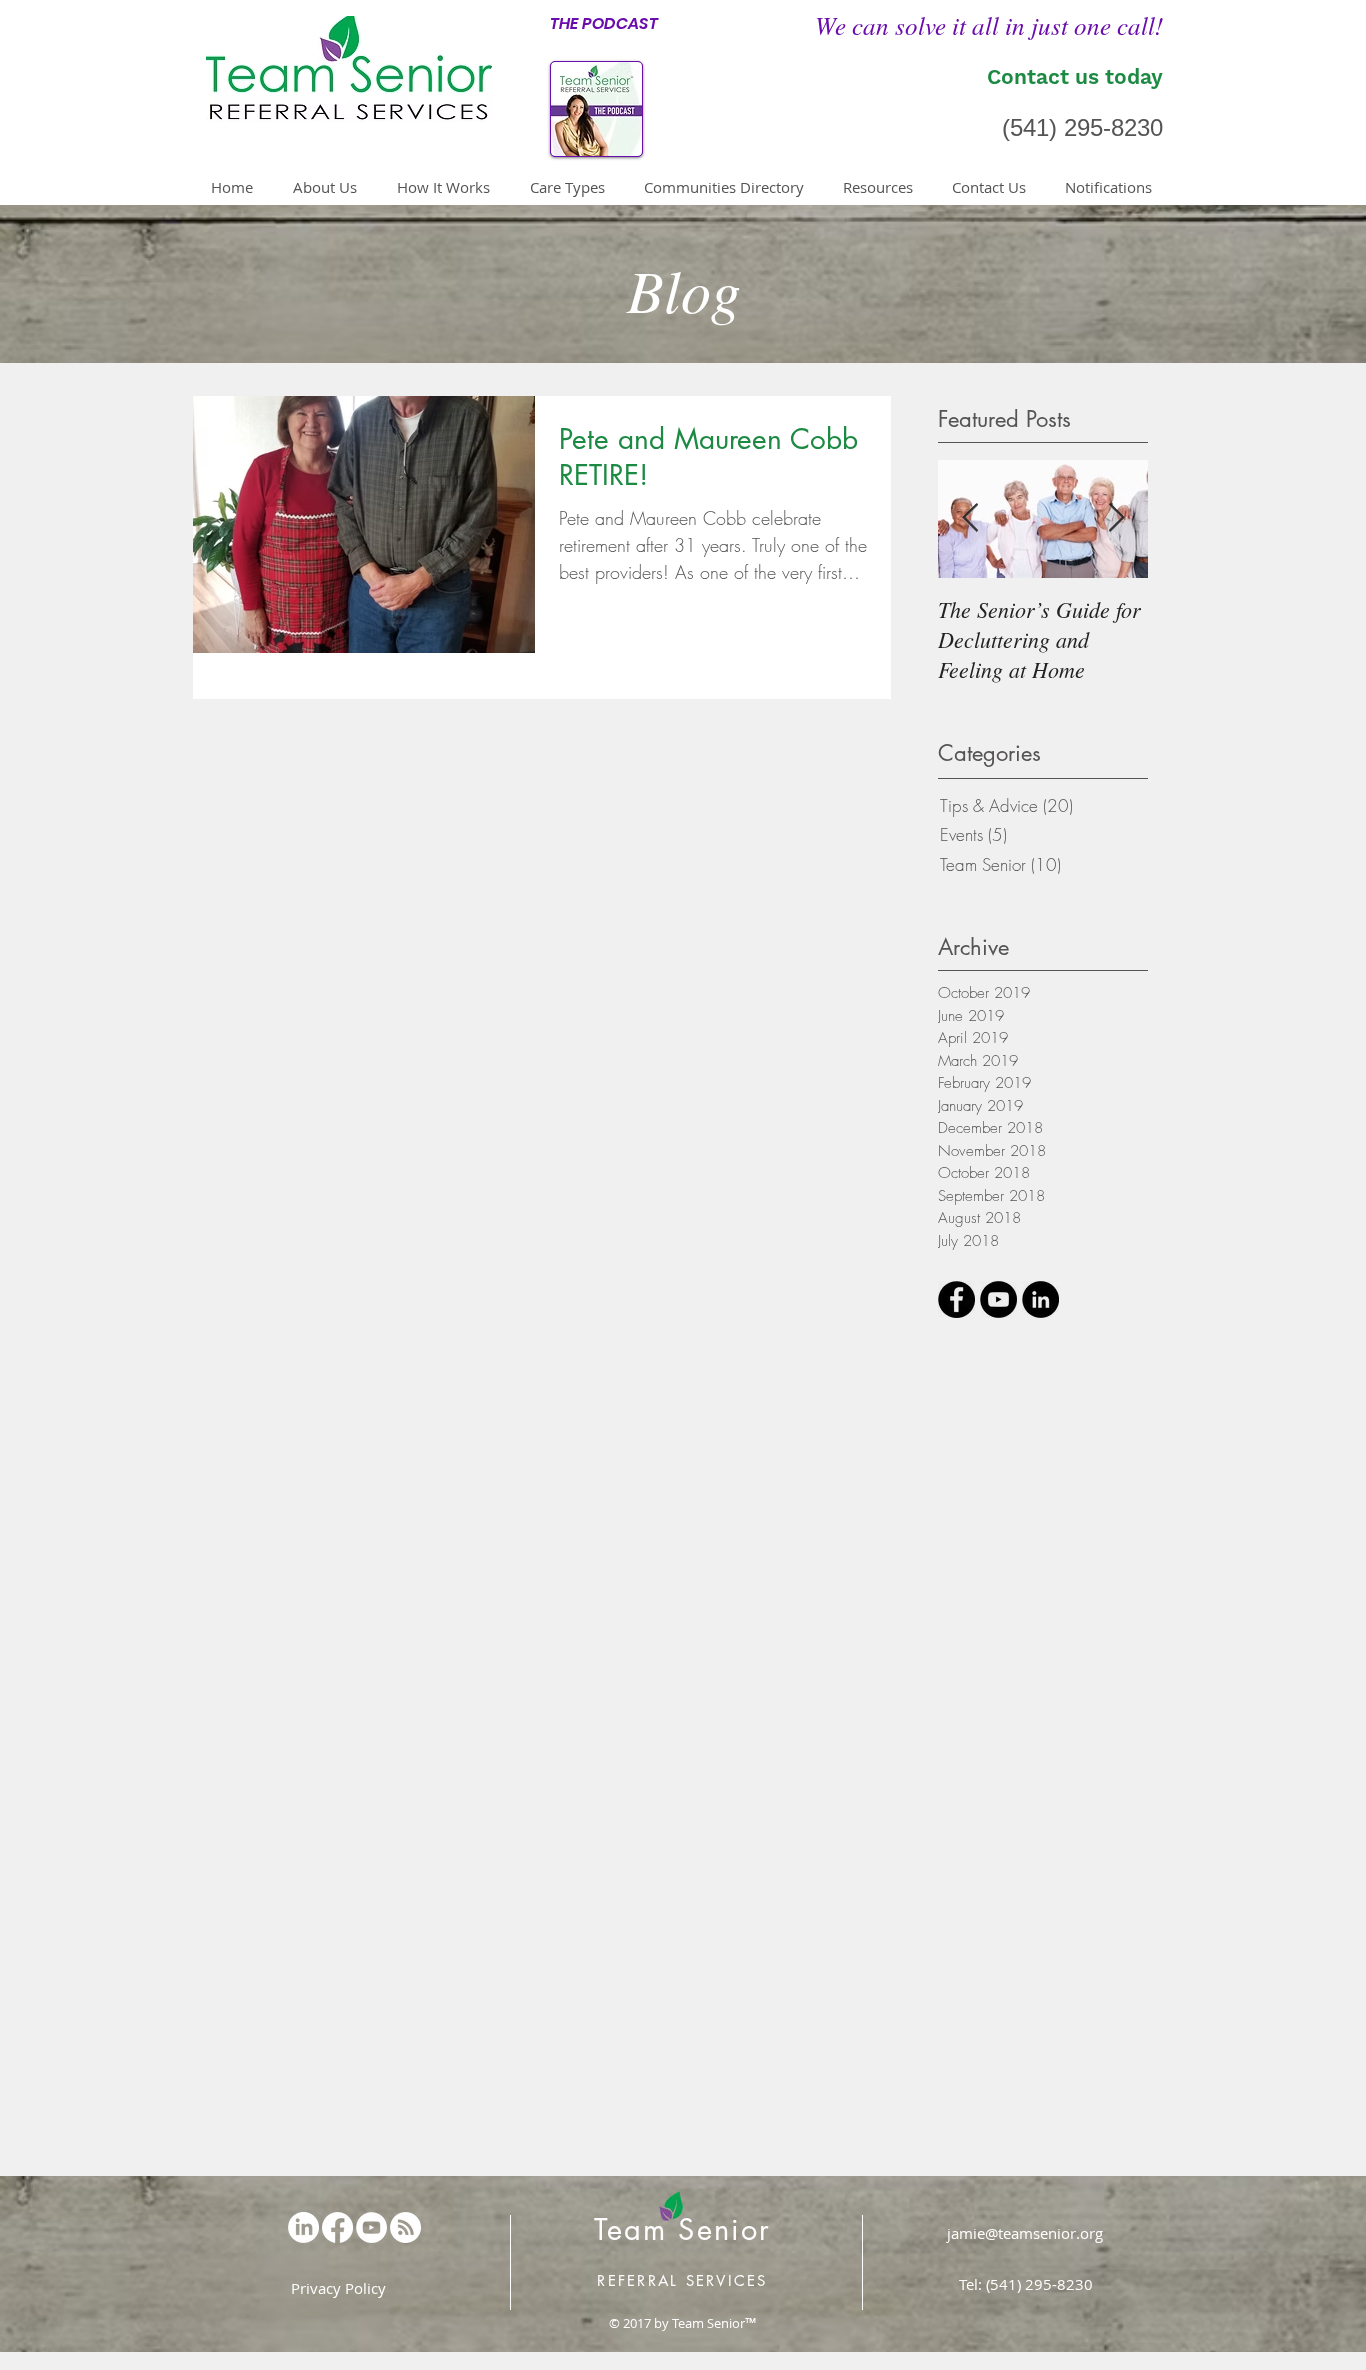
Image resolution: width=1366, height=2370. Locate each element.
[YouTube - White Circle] (371, 2227)
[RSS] (405, 2227)
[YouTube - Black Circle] (998, 1299)
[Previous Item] (970, 519)
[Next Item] (1116, 519)
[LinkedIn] (303, 2227)
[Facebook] (337, 2227)
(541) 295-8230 (1082, 127)
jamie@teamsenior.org (1025, 2233)
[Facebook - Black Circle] (956, 1299)
